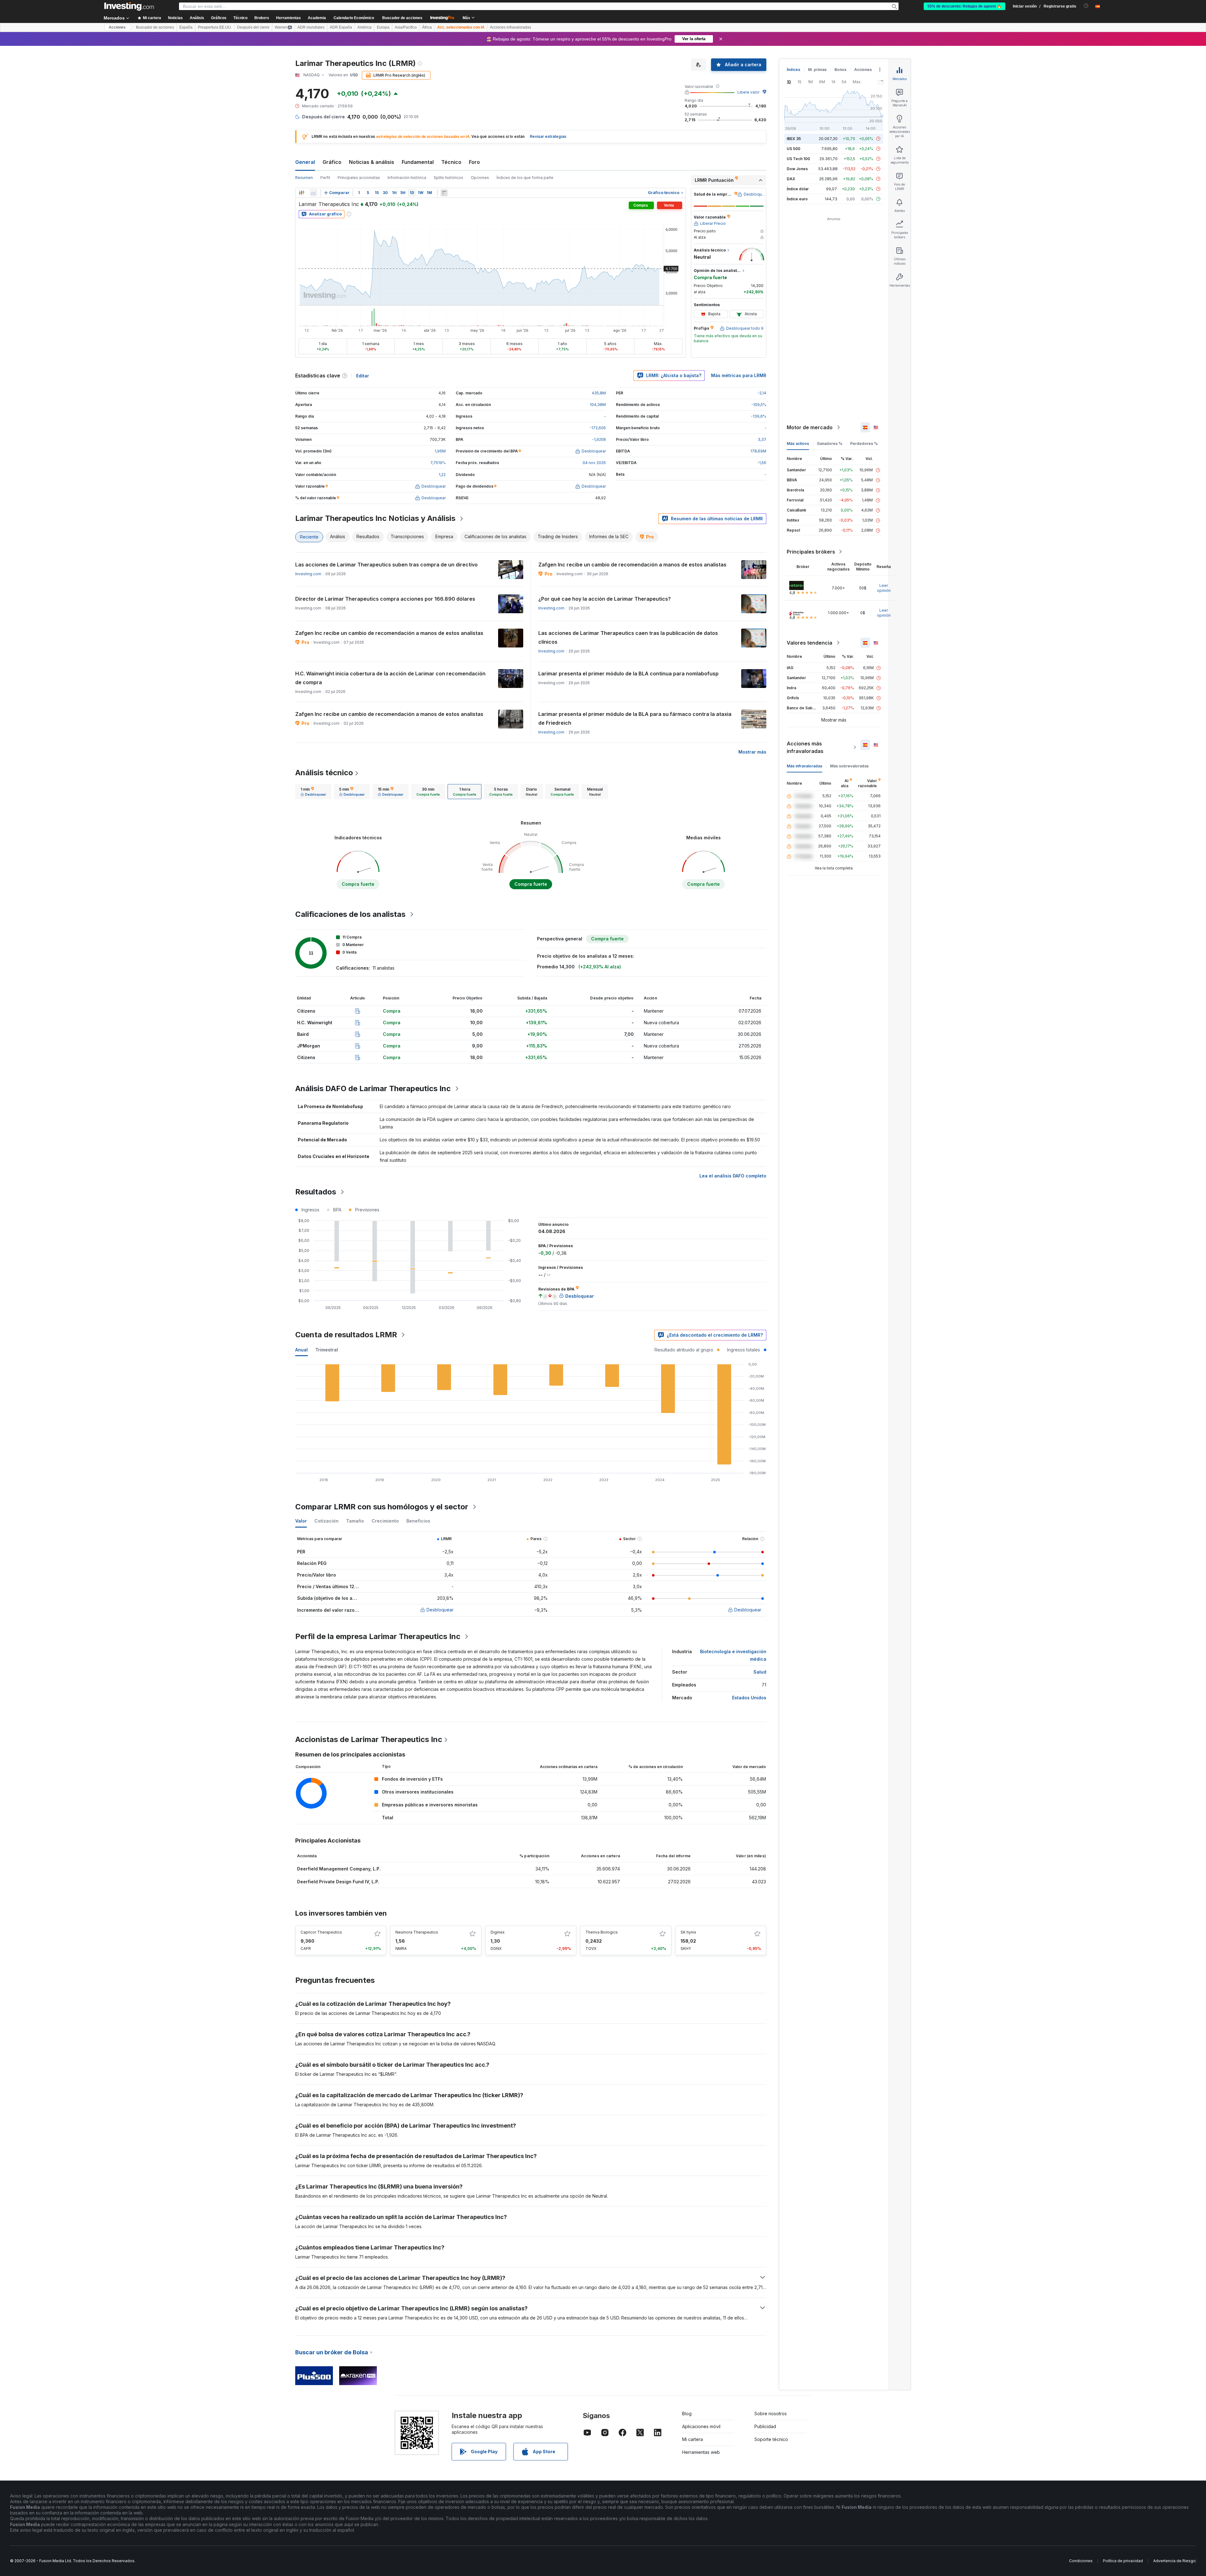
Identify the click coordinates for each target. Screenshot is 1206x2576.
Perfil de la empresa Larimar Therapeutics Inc (378, 1636)
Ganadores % (830, 444)
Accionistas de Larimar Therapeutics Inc (369, 1739)
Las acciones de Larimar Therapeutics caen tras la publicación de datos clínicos (628, 637)
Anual (301, 1350)
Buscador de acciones (402, 18)
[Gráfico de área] (313, 193)
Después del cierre (253, 27)
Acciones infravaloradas (511, 27)
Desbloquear (440, 1610)
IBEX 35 (794, 139)
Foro (474, 162)
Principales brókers (811, 552)
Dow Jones (797, 169)
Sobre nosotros (771, 2414)
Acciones (117, 27)
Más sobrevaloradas (849, 766)
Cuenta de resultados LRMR (346, 1335)
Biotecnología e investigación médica (733, 1655)
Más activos (798, 444)
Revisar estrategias (548, 136)
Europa (383, 27)
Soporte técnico (771, 2439)
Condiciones (1081, 2561)
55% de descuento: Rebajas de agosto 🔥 (964, 6)
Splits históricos (448, 178)
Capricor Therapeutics (321, 1932)
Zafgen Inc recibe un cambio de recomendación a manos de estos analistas (632, 565)
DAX (791, 179)
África (427, 27)
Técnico (451, 162)
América (364, 27)
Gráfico (332, 162)
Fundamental (418, 162)
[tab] (313, 792)
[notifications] (1086, 6)
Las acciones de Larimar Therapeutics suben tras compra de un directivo (386, 565)
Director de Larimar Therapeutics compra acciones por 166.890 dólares (385, 599)
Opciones (480, 178)
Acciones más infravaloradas (805, 747)
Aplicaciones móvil (701, 2426)
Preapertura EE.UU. (215, 27)
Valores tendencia (809, 643)
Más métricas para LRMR (739, 375)
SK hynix (688, 1932)
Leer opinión (884, 588)
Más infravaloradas (804, 766)
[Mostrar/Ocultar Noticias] (444, 193)
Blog (687, 2414)
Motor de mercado (810, 427)
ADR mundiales (311, 27)
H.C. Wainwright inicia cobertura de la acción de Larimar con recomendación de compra (390, 678)
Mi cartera (693, 2439)
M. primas (817, 70)
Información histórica (407, 178)
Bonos (840, 70)
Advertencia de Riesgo (1174, 2561)
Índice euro (797, 199)
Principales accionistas (359, 178)
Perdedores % (864, 444)
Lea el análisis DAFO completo (733, 1176)
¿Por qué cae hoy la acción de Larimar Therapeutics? (605, 599)
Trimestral (327, 1350)
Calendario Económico (354, 18)
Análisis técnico (324, 773)
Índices (793, 70)
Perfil (325, 178)
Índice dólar (798, 189)
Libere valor (748, 92)
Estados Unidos (749, 1698)
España (186, 27)
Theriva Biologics (602, 1932)
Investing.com (308, 574)
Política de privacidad (1123, 2561)
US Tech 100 (798, 159)
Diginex (498, 1932)
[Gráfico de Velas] (301, 193)
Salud (760, 1672)
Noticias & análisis (372, 162)
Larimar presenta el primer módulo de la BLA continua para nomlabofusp (628, 674)
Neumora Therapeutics (417, 1932)
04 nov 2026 (594, 463)
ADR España (341, 27)
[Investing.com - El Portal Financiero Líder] (129, 6)
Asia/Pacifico (406, 27)
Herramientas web (701, 2452)
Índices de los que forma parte (525, 178)
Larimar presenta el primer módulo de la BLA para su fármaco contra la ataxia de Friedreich (635, 718)
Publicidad (765, 2426)
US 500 (793, 149)
